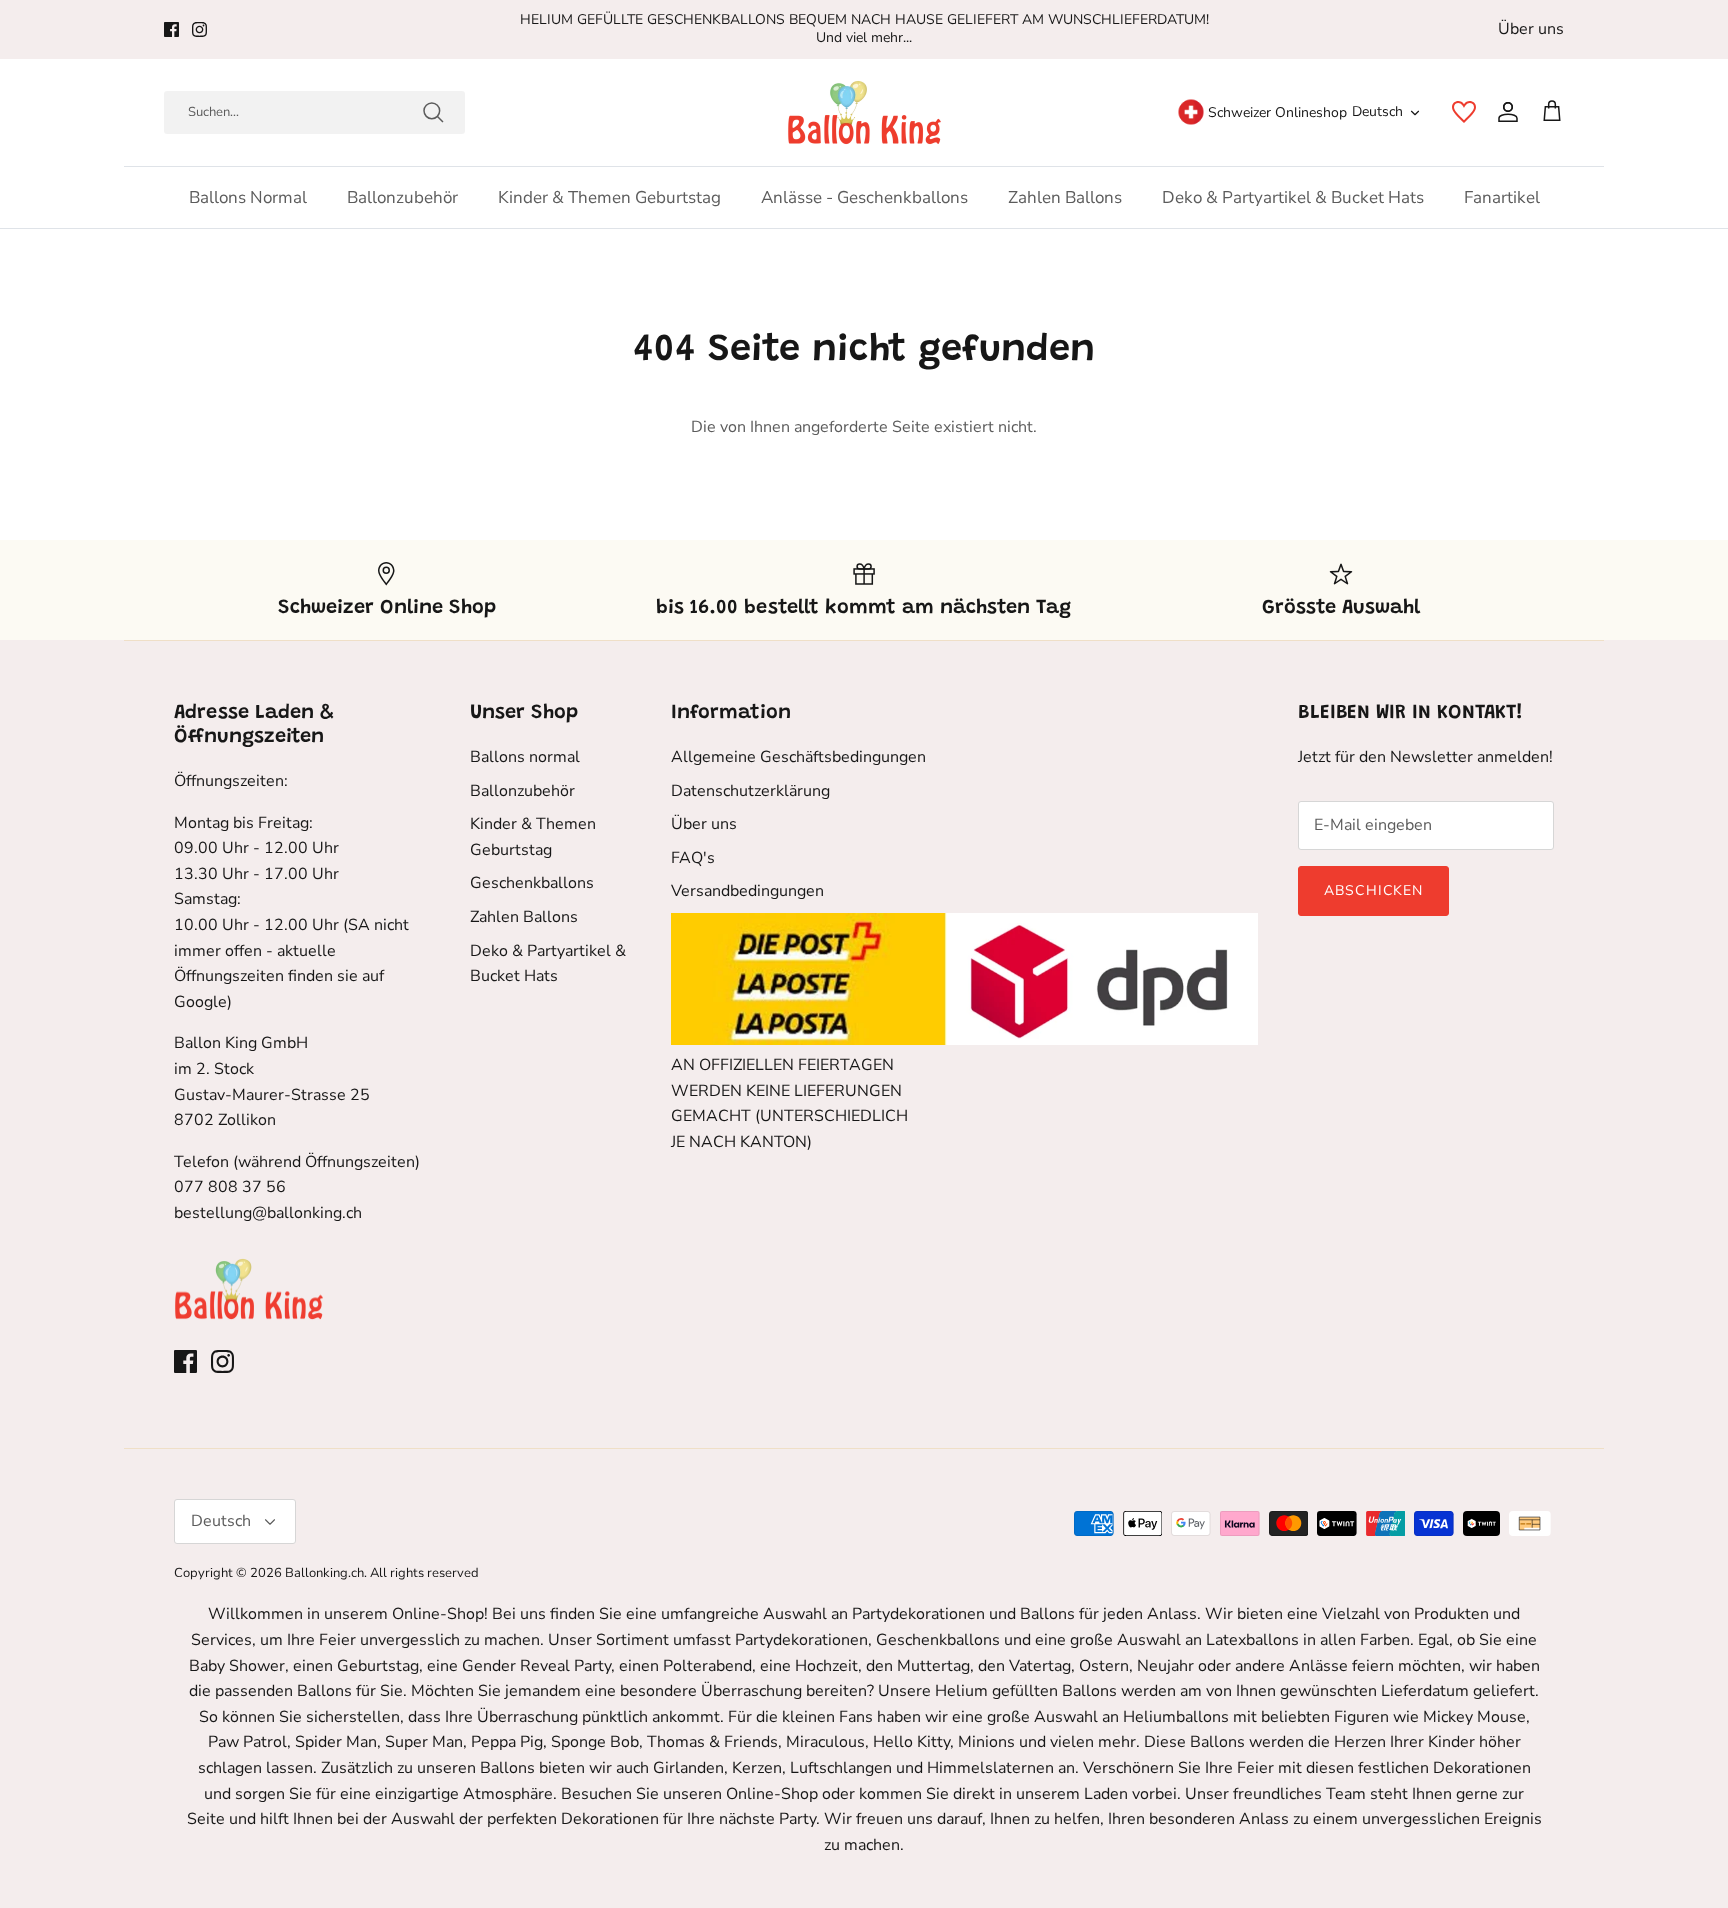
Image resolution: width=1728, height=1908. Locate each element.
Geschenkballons (532, 883)
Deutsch (1377, 111)
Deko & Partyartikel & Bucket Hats (1293, 197)
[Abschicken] (433, 112)
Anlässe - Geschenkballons (864, 197)
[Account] (1504, 112)
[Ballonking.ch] (864, 112)
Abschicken (1373, 890)
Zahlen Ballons (1065, 197)
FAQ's (693, 858)
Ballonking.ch (324, 1573)
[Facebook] (171, 29)
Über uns (1531, 29)
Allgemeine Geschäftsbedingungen (798, 757)
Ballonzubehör (402, 197)
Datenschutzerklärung (750, 791)
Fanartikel (1502, 197)
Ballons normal (248, 197)
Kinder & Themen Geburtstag (609, 197)
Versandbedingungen (747, 891)
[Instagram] (199, 29)
